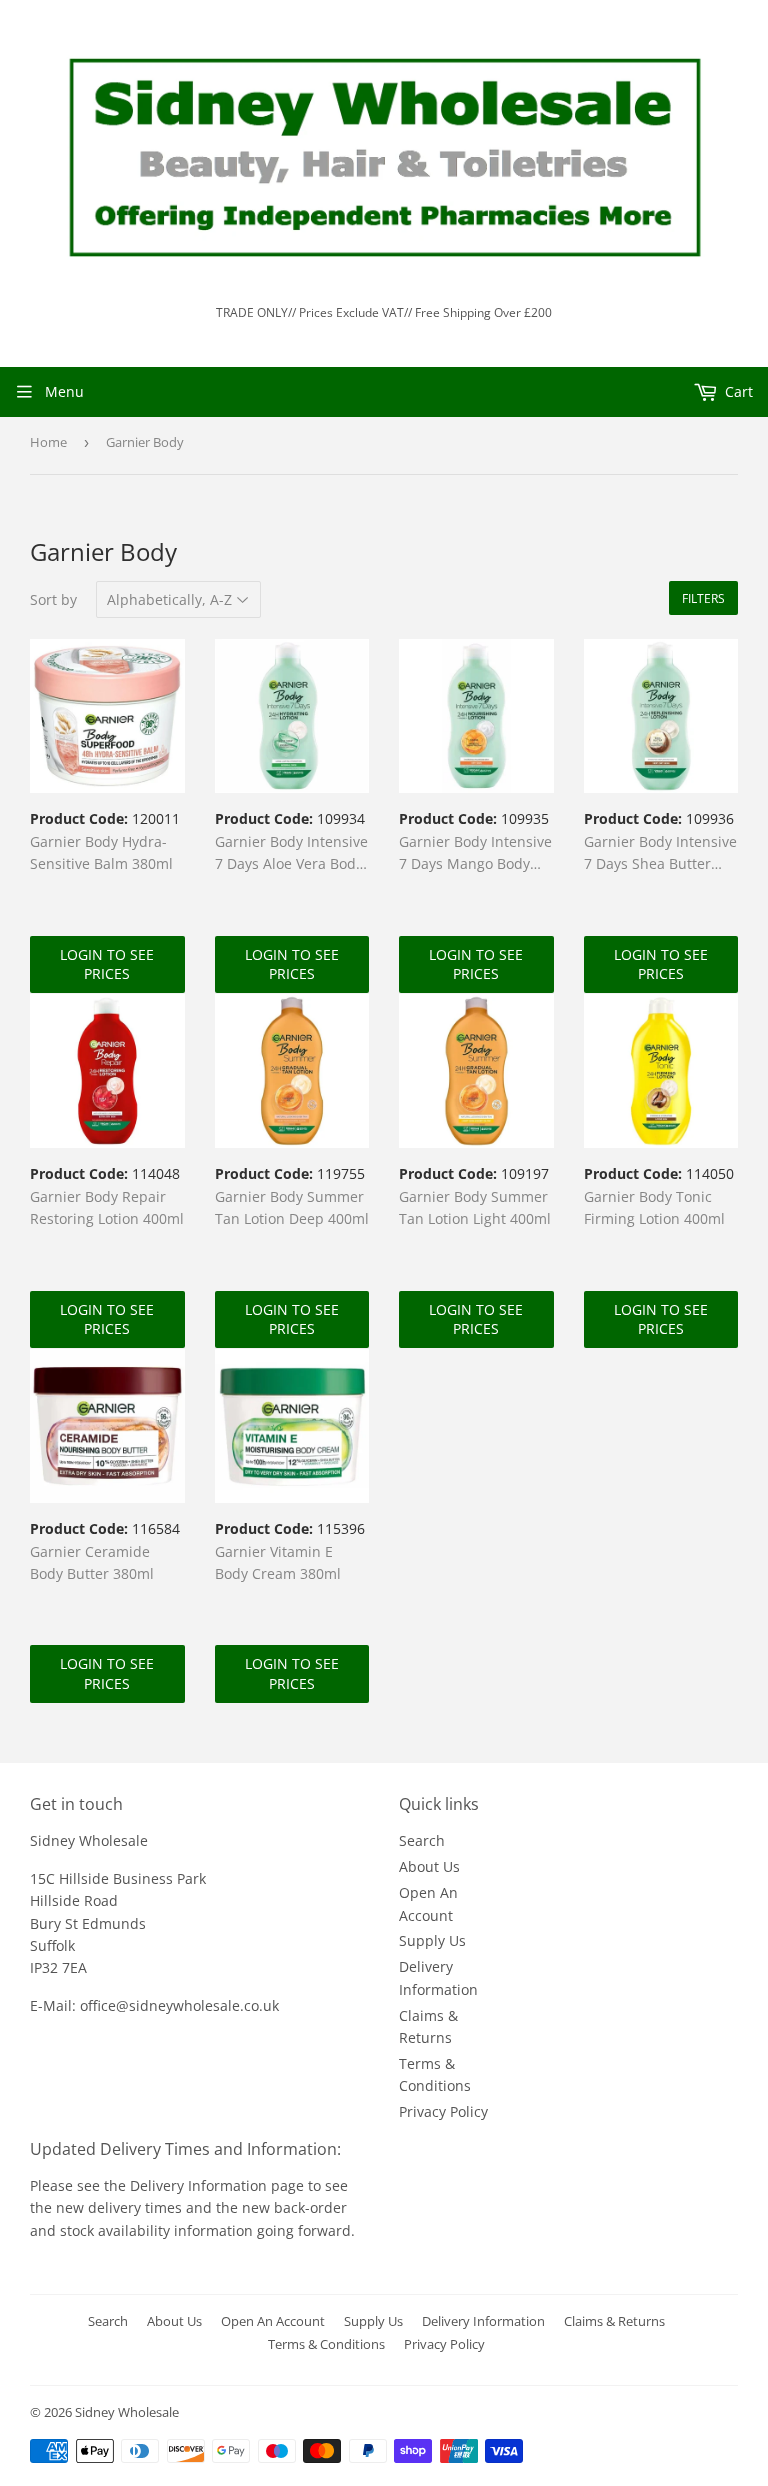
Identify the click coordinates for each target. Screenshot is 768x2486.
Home (48, 442)
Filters (703, 598)
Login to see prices (107, 964)
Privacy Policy (443, 2111)
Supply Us (432, 1940)
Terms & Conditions (326, 2344)
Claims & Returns (614, 2321)
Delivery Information (200, 2185)
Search (422, 1840)
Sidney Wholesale (127, 2412)
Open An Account (273, 2321)
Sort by (53, 599)
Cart (737, 391)
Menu (64, 391)
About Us (429, 1866)
